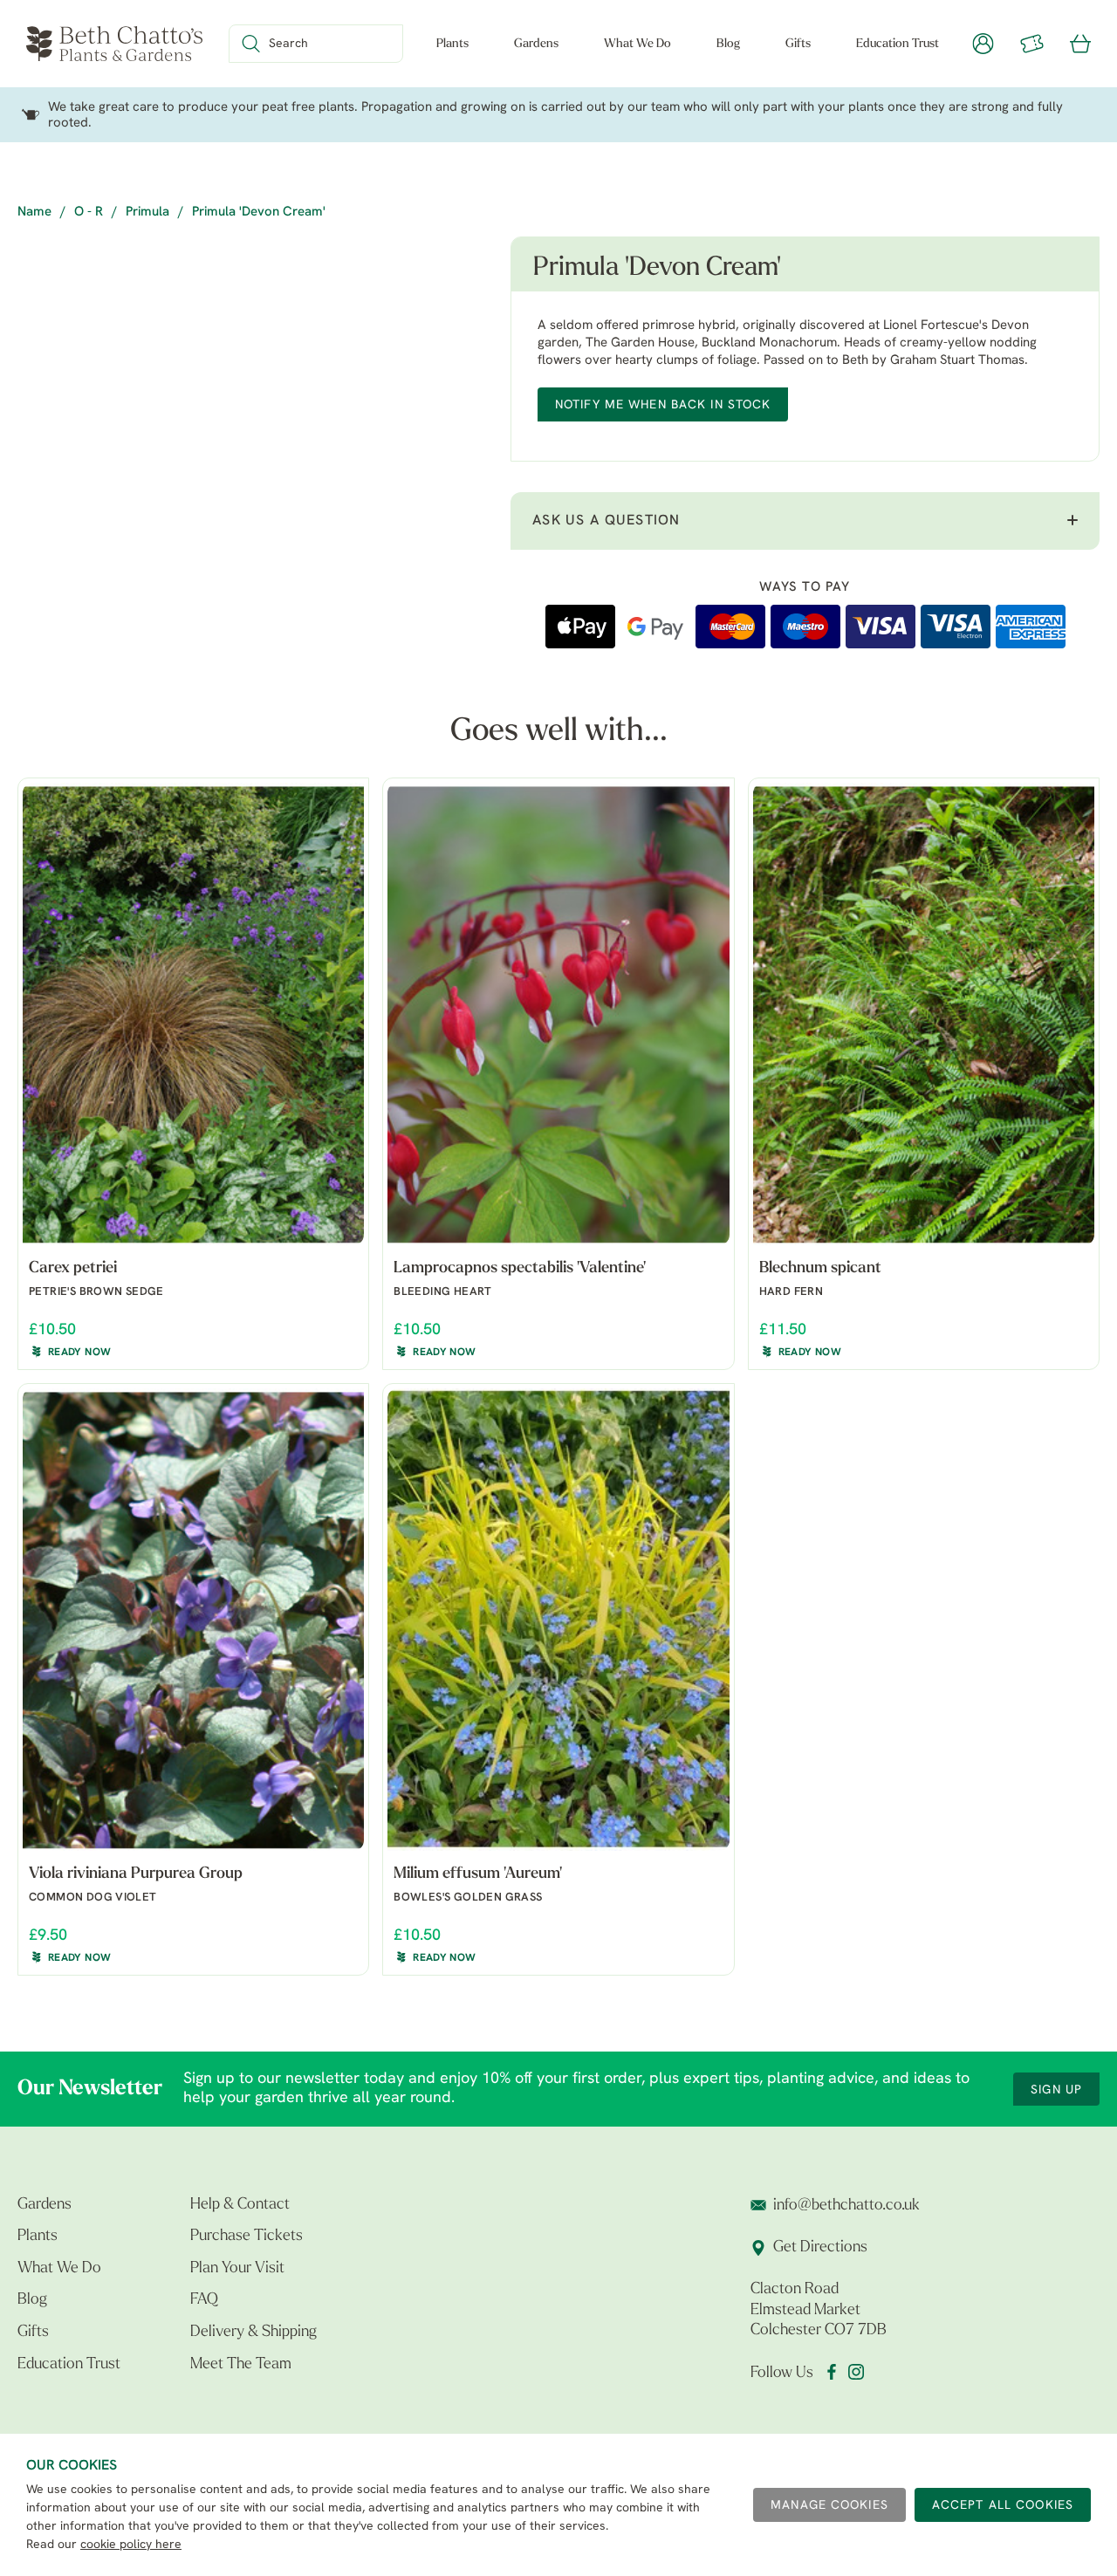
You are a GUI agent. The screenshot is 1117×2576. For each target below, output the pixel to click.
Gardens (536, 44)
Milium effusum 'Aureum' (478, 1874)
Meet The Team (241, 2365)
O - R (89, 212)
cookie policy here (131, 2545)
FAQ (204, 2300)
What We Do (637, 44)
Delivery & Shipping (254, 2333)
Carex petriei (73, 1269)
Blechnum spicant (820, 1269)
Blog (728, 44)
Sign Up (1056, 2090)
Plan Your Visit (237, 2269)
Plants (452, 44)
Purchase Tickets (247, 2237)
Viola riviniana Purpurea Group (136, 1874)
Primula (147, 212)
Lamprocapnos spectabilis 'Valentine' (520, 1269)
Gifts (798, 44)
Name (34, 212)
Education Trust (898, 44)
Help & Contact (240, 2205)
